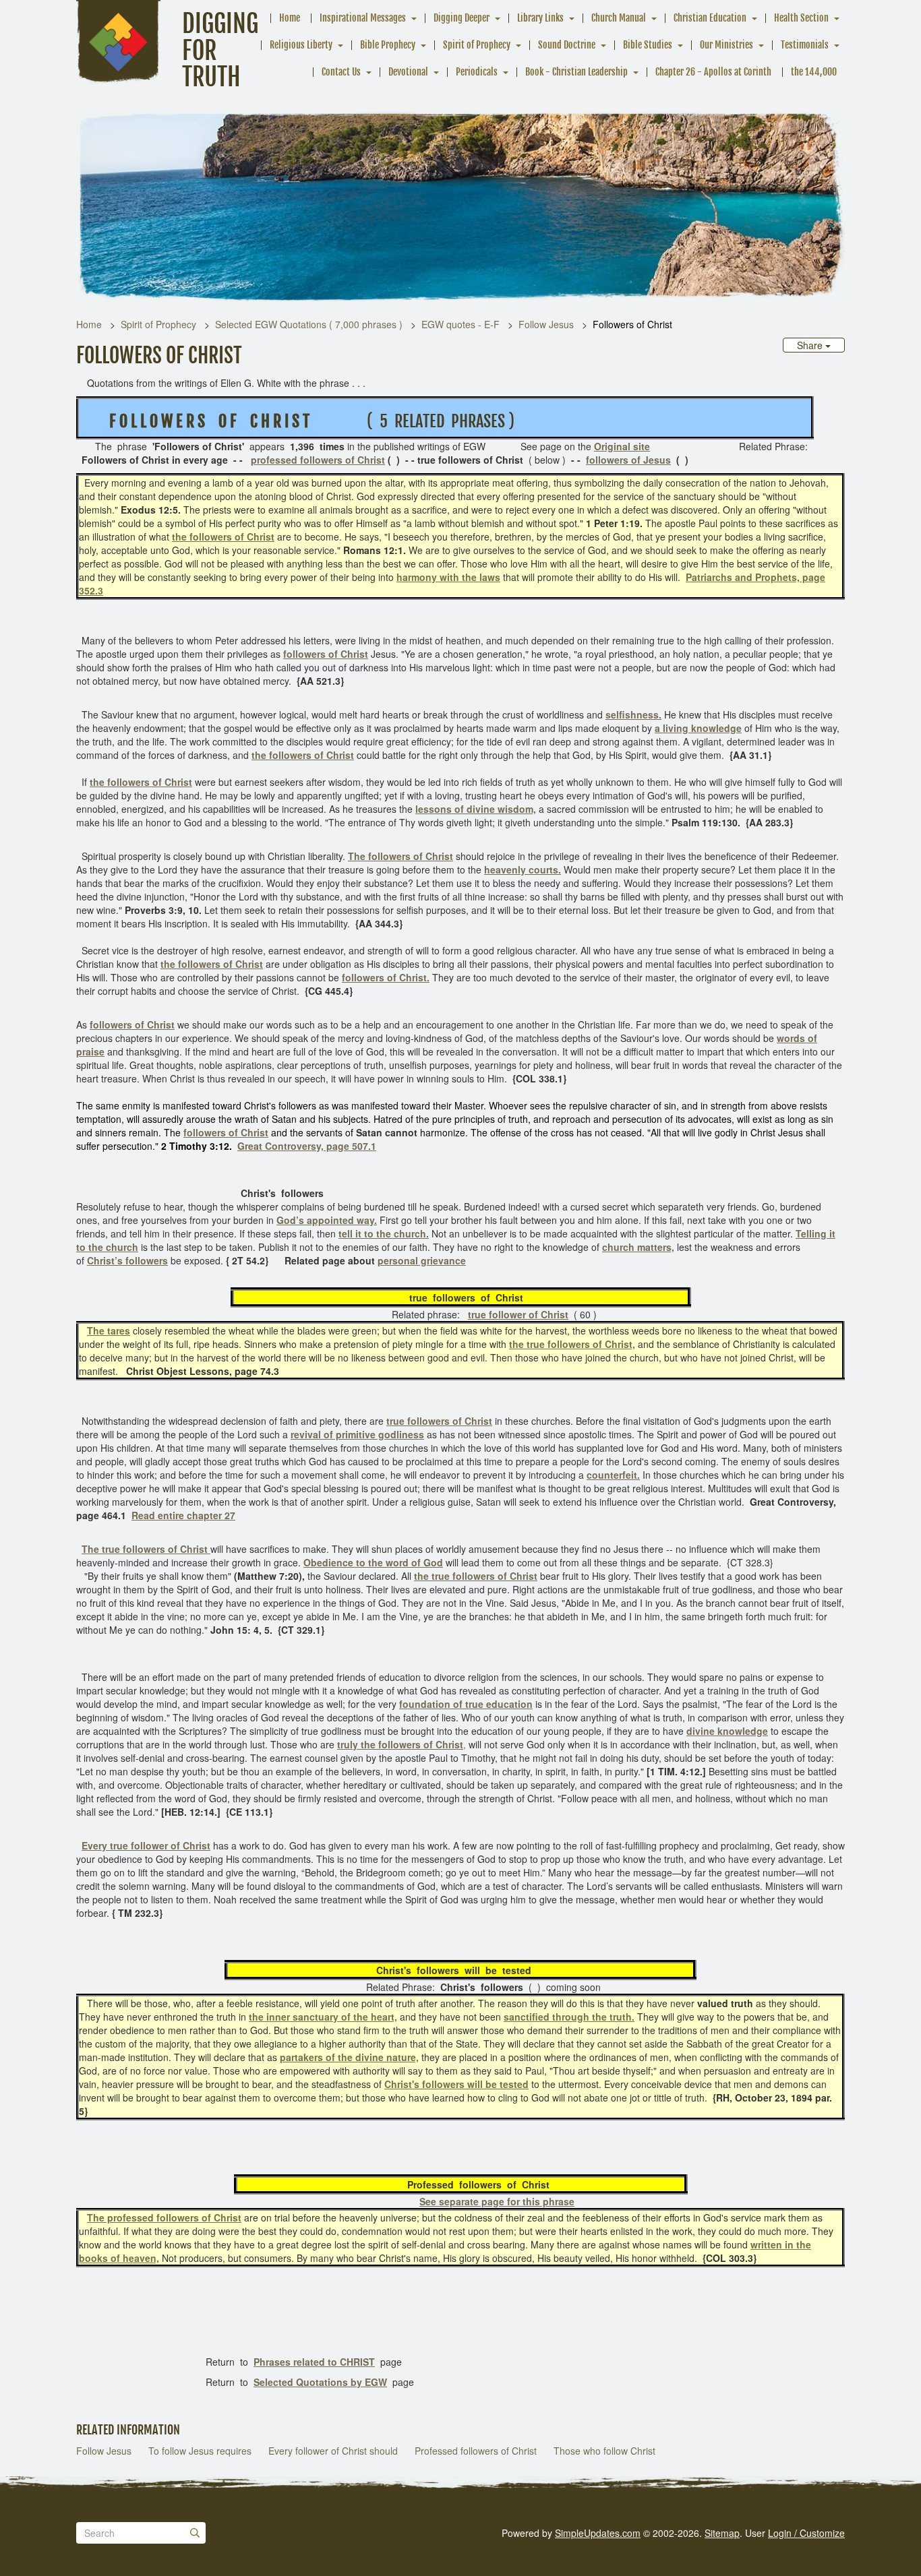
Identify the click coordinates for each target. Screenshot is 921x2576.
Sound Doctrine (567, 45)
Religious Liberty (301, 45)
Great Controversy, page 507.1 (307, 1146)
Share (811, 345)
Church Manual (619, 18)
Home (290, 18)
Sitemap (722, 2533)
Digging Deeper (462, 18)
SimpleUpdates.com (598, 2533)
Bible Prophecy (388, 45)
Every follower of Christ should (333, 2451)
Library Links (540, 18)
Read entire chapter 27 (183, 1515)
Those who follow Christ (604, 2451)
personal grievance (422, 1260)
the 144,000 (814, 72)
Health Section (801, 18)
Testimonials (805, 45)
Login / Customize (806, 2533)
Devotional (408, 72)
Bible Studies (648, 45)
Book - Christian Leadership (576, 72)
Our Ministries (726, 45)
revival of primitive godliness (357, 1434)
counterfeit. (613, 1475)
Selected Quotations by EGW (320, 2382)
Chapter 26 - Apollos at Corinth (713, 72)
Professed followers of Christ (476, 2451)
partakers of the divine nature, (349, 2057)
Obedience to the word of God (373, 1562)
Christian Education (710, 18)
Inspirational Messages (363, 18)
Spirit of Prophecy (477, 45)
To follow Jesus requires (200, 2451)
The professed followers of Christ (164, 2217)
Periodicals (477, 72)
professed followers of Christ (318, 460)
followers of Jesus (628, 460)
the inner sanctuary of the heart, (323, 2017)
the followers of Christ (223, 536)
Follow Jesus (546, 324)
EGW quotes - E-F (460, 324)
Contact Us (341, 72)
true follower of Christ (518, 1314)
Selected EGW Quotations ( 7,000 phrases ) (309, 324)
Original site (622, 446)
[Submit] (195, 2533)
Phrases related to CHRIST (314, 2362)
